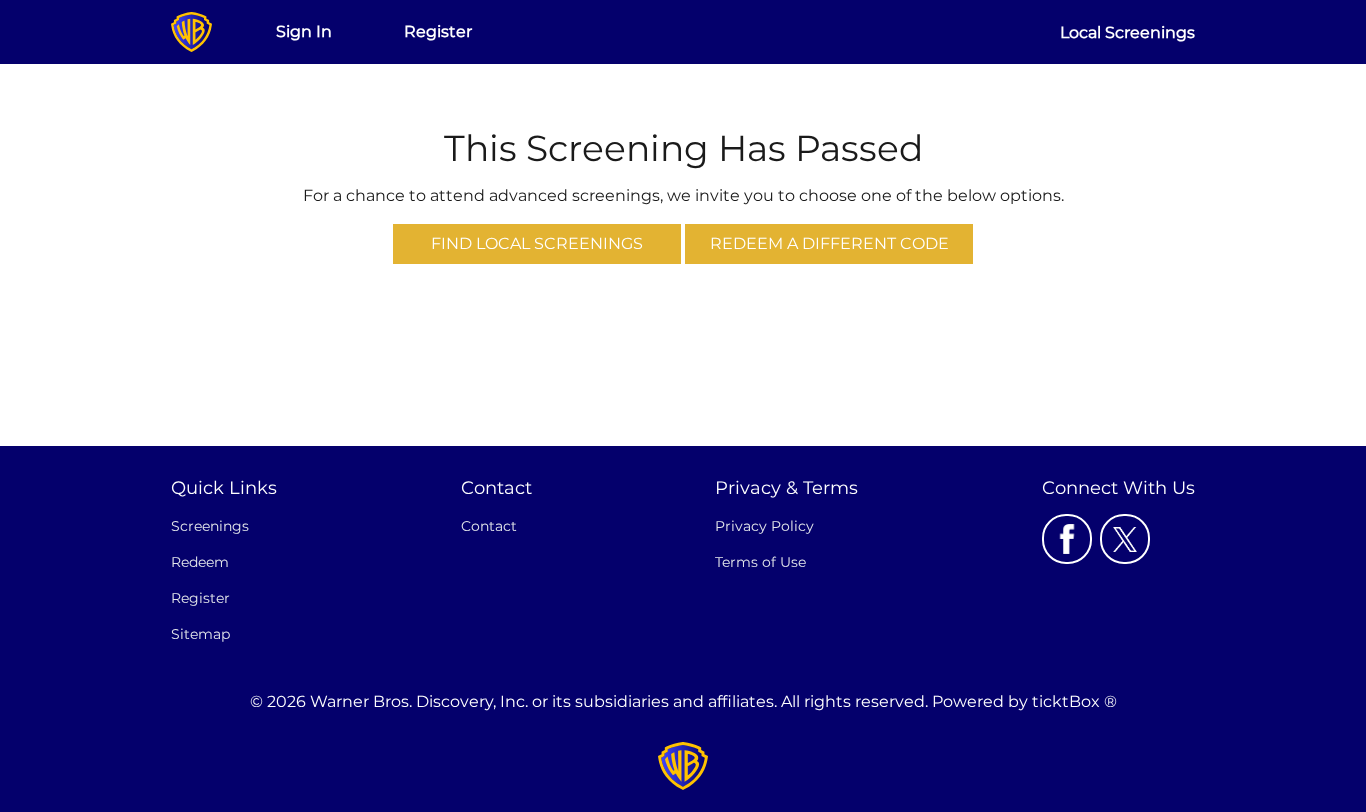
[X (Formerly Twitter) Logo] (1125, 539)
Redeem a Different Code (829, 243)
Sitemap (200, 634)
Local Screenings (1127, 32)
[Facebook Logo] (1067, 539)
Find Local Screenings (537, 243)
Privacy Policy (764, 526)
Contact (489, 526)
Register (438, 31)
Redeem (200, 562)
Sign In (304, 31)
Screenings (210, 526)
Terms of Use (760, 562)
